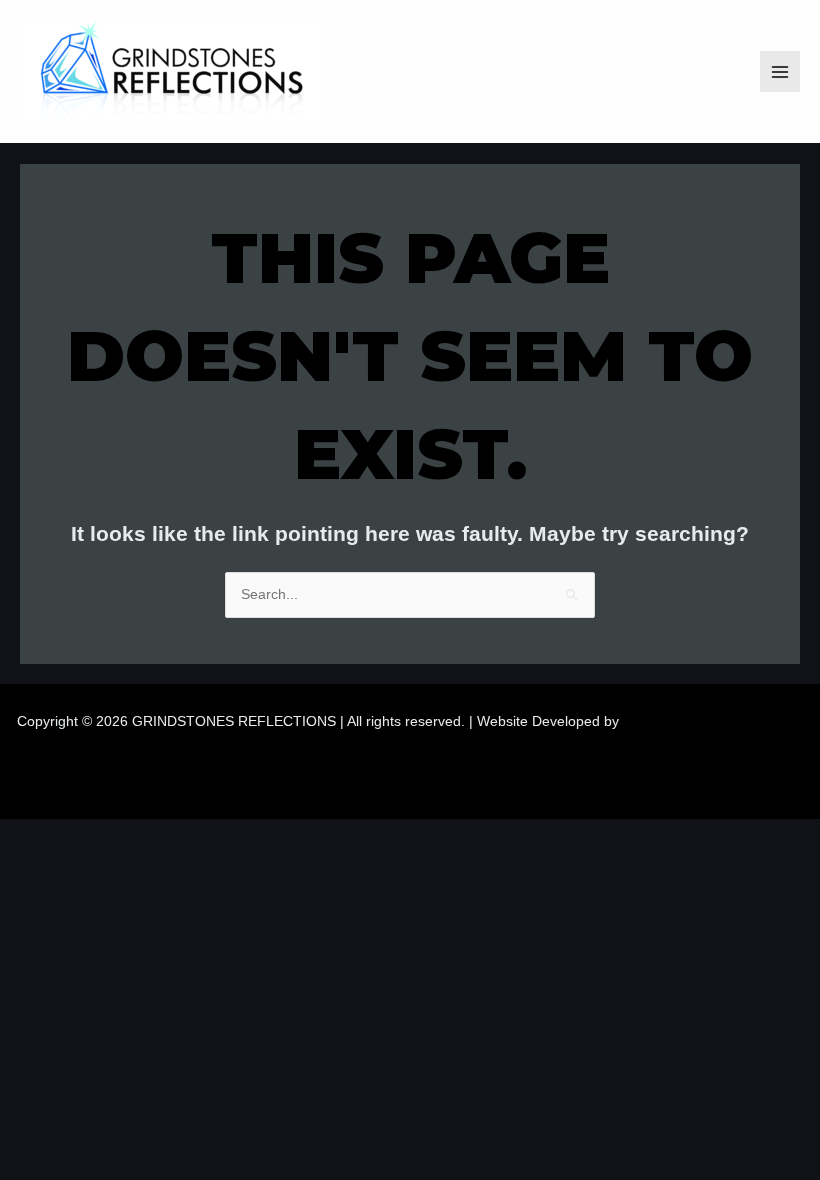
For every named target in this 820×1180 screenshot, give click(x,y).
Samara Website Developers (713, 721)
